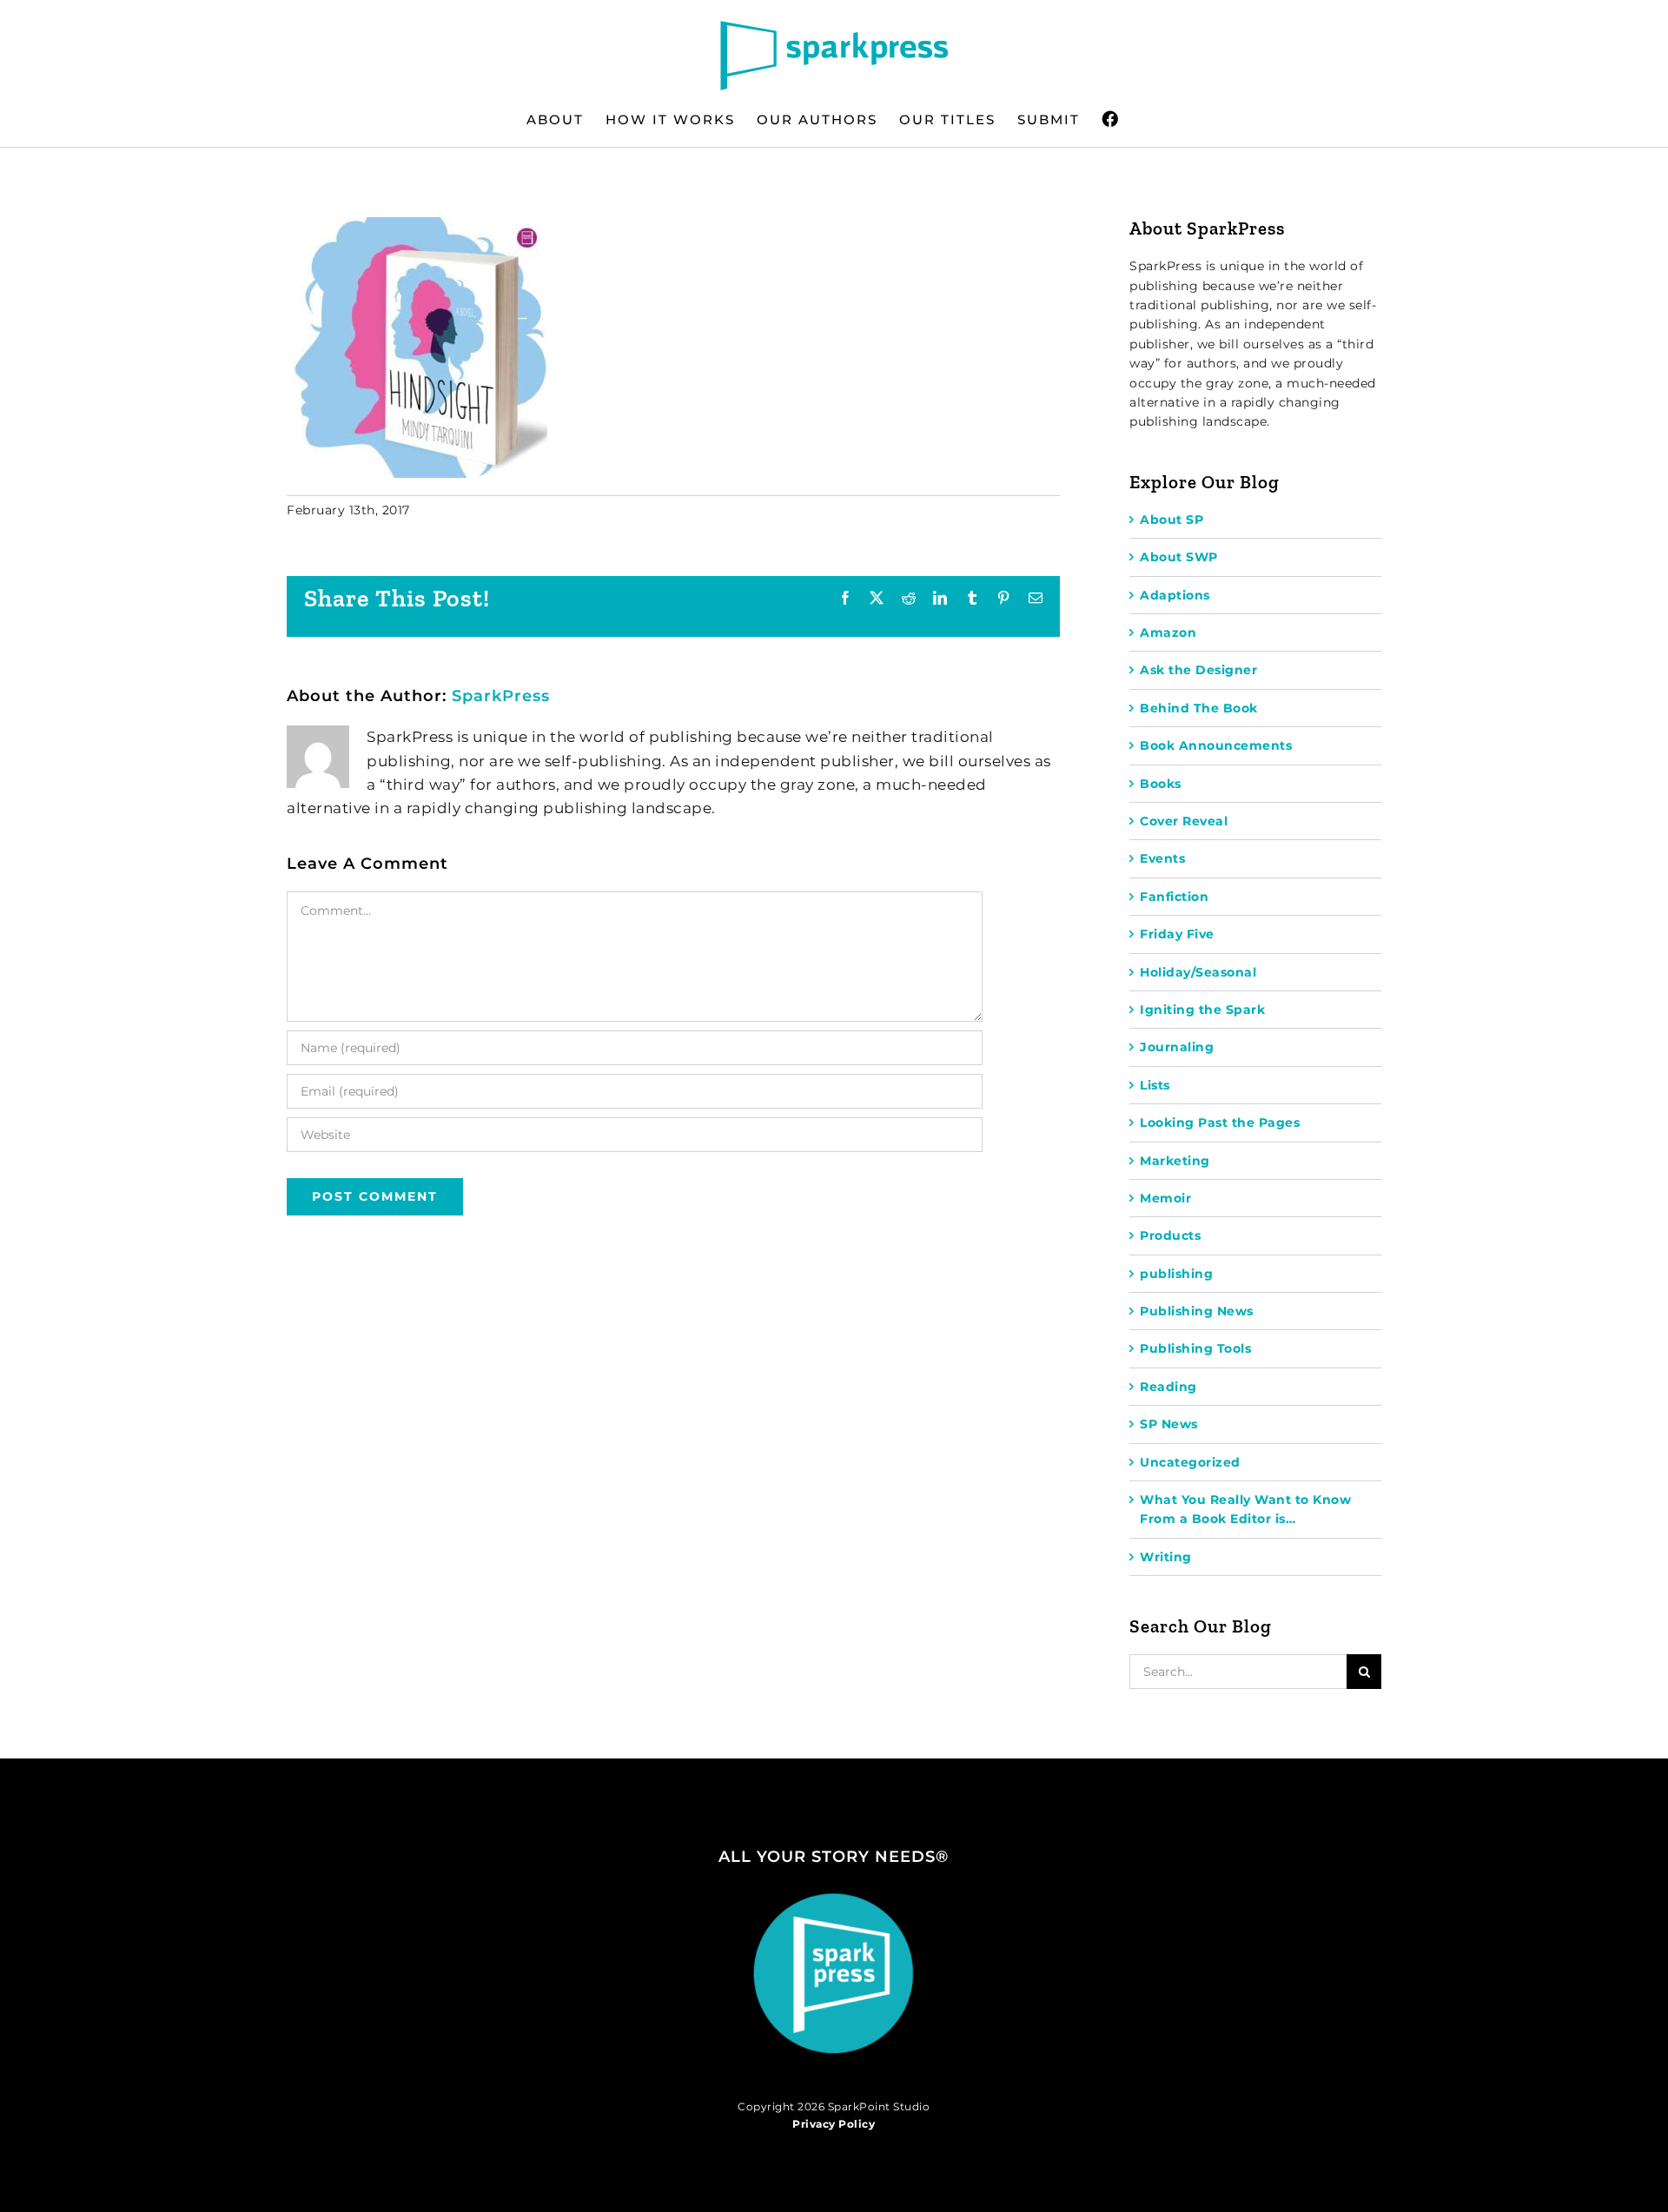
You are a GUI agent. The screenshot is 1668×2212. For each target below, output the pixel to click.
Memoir (1165, 1198)
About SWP (1179, 557)
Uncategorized (1190, 1462)
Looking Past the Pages (1220, 1123)
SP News (1169, 1424)
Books (1161, 784)
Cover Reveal (1184, 821)
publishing (1176, 1274)
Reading (1168, 1387)
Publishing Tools (1195, 1348)
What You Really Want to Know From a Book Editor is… (1245, 1509)
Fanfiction (1174, 897)
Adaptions (1175, 595)
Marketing (1175, 1161)
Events (1162, 858)
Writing (1166, 1557)
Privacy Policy (834, 2124)
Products (1170, 1235)
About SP (1172, 520)
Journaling (1177, 1047)
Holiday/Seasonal (1198, 972)
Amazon (1168, 632)
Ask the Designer (1198, 670)
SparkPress (501, 696)
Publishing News (1197, 1311)
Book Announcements (1216, 745)
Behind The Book (1199, 708)
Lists (1155, 1085)
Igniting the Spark (1202, 1010)
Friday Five (1177, 934)
